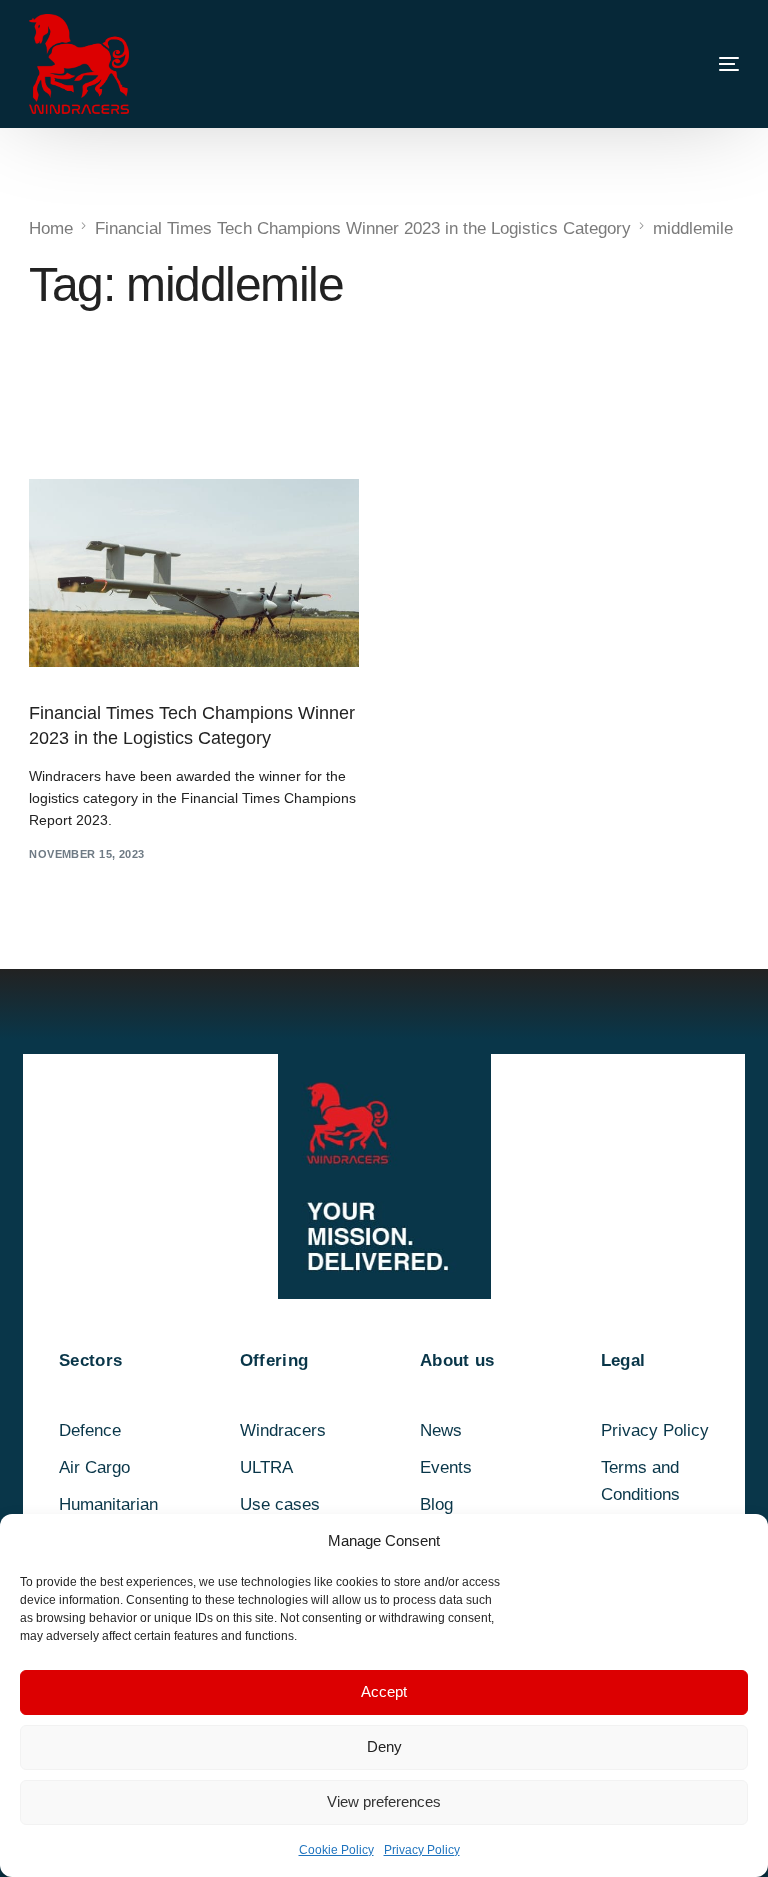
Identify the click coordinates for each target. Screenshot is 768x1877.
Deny (384, 1746)
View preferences (384, 1801)
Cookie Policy (336, 1850)
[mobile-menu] (689, 64)
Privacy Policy (422, 1850)
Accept (384, 1691)
